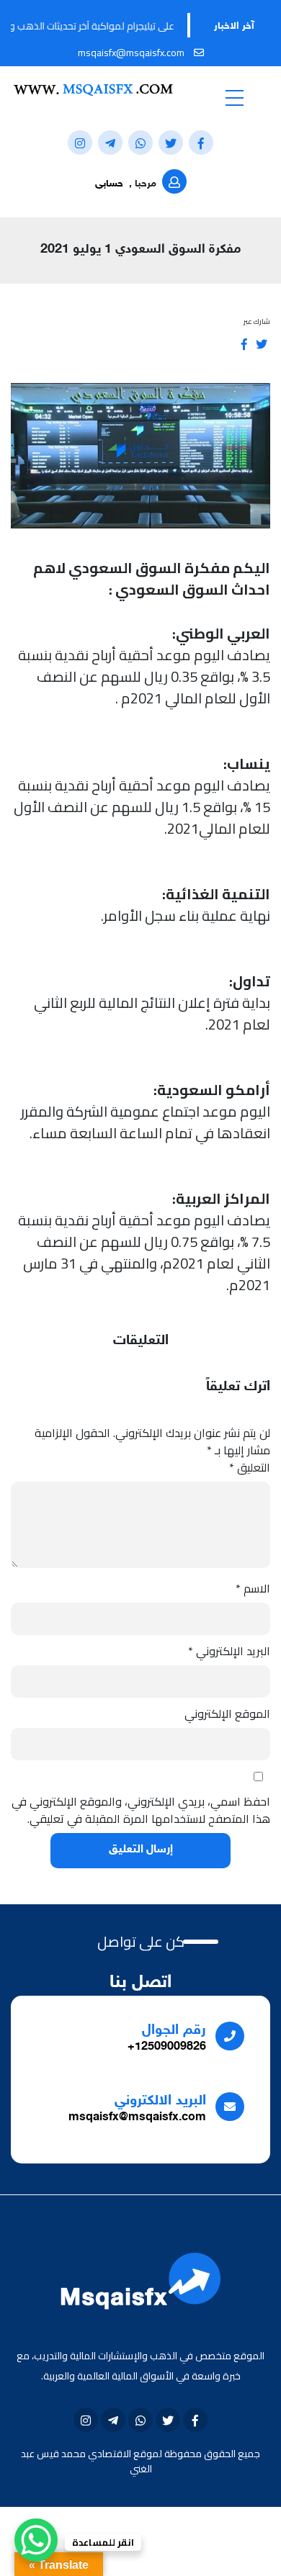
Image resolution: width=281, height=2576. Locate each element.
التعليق (250, 1467)
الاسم (253, 1588)
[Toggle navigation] (234, 97)
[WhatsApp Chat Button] (36, 2540)
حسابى (109, 184)
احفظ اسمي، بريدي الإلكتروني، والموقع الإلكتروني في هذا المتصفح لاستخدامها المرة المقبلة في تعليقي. (141, 1810)
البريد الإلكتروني (229, 1651)
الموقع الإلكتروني (227, 1713)
